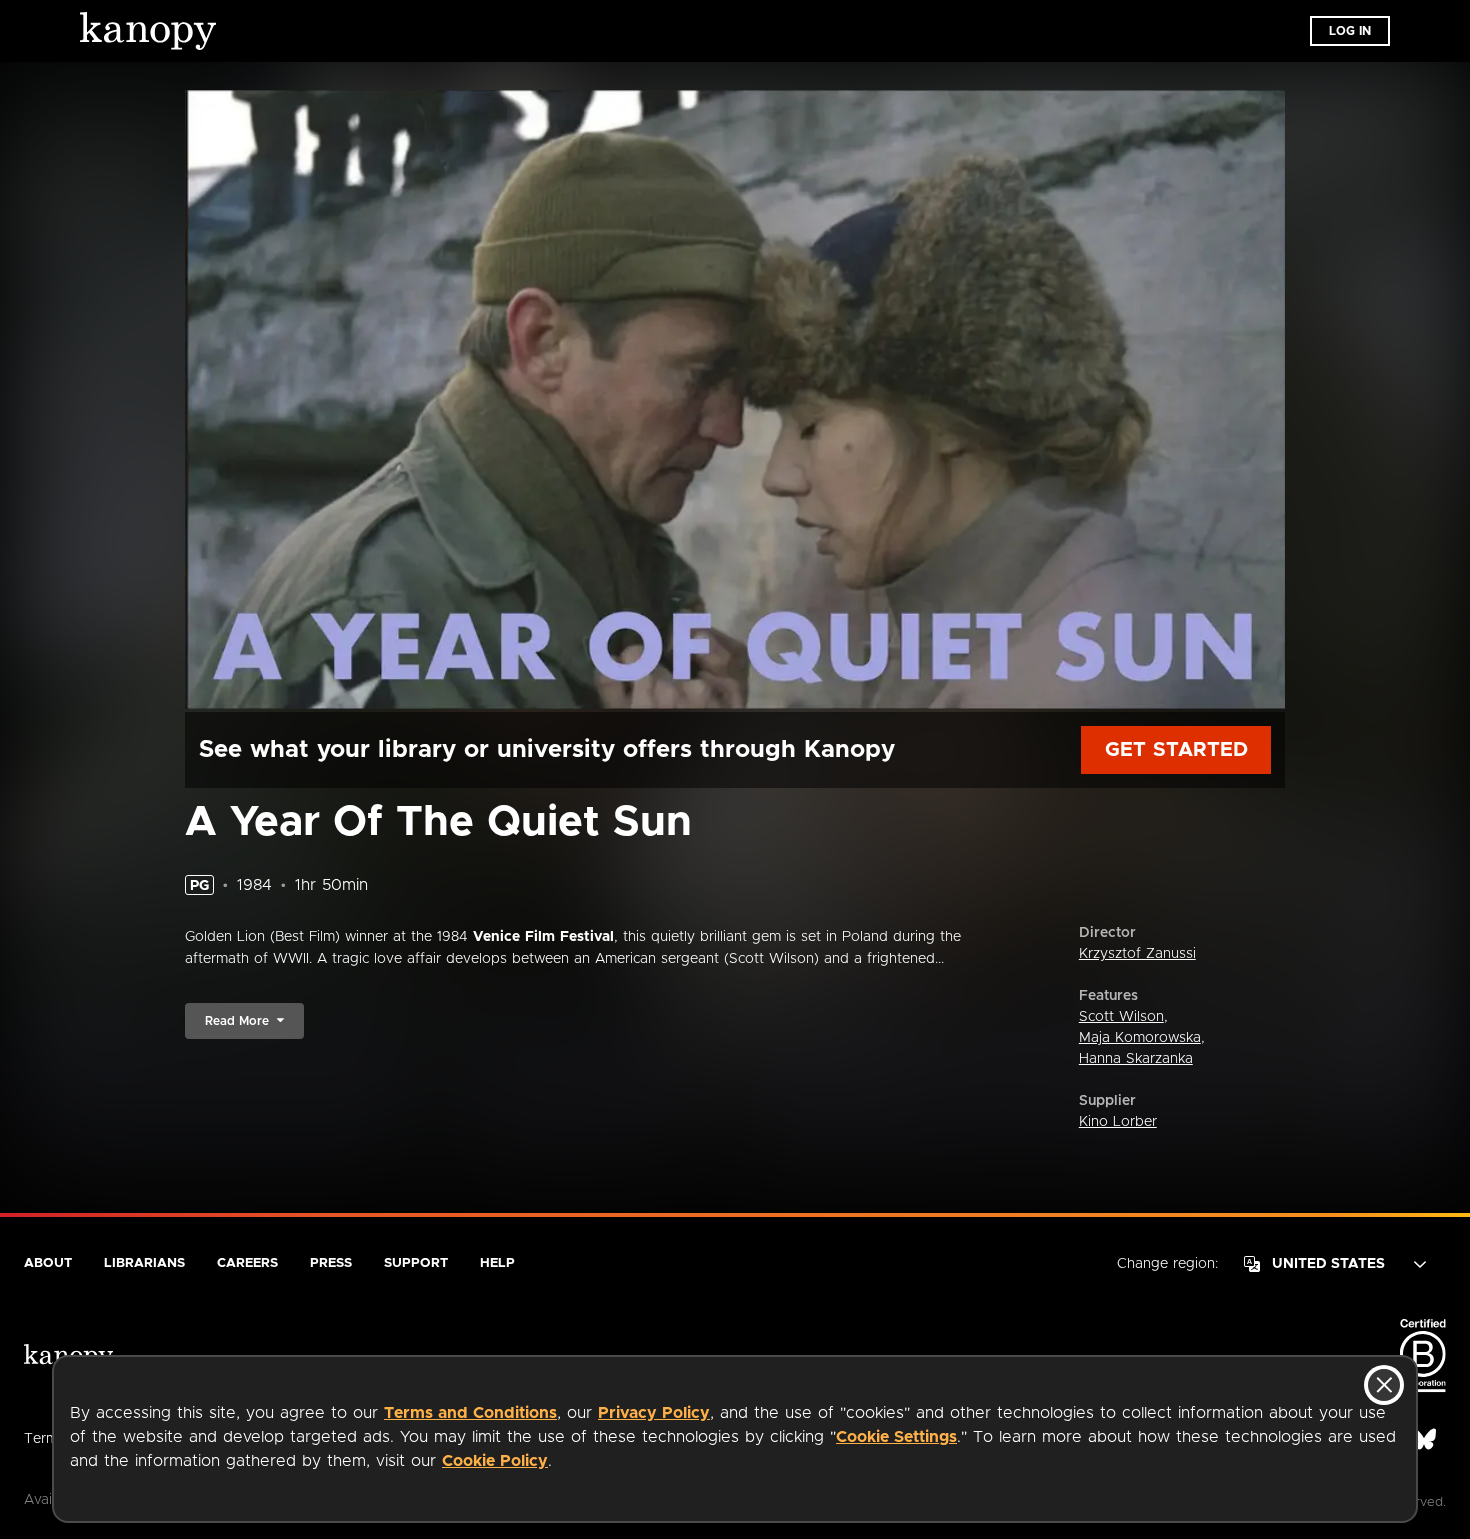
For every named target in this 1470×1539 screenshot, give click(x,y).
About (48, 1263)
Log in (1350, 31)
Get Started (1176, 750)
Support (416, 1263)
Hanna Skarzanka (1136, 1059)
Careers (247, 1263)
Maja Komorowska (1140, 1038)
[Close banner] (1384, 1385)
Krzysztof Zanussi (1137, 954)
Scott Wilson (1121, 1017)
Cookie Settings (896, 1437)
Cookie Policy (495, 1461)
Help (497, 1263)
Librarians (144, 1263)
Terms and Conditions (470, 1413)
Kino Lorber (1118, 1122)
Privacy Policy (654, 1413)
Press (331, 1263)
